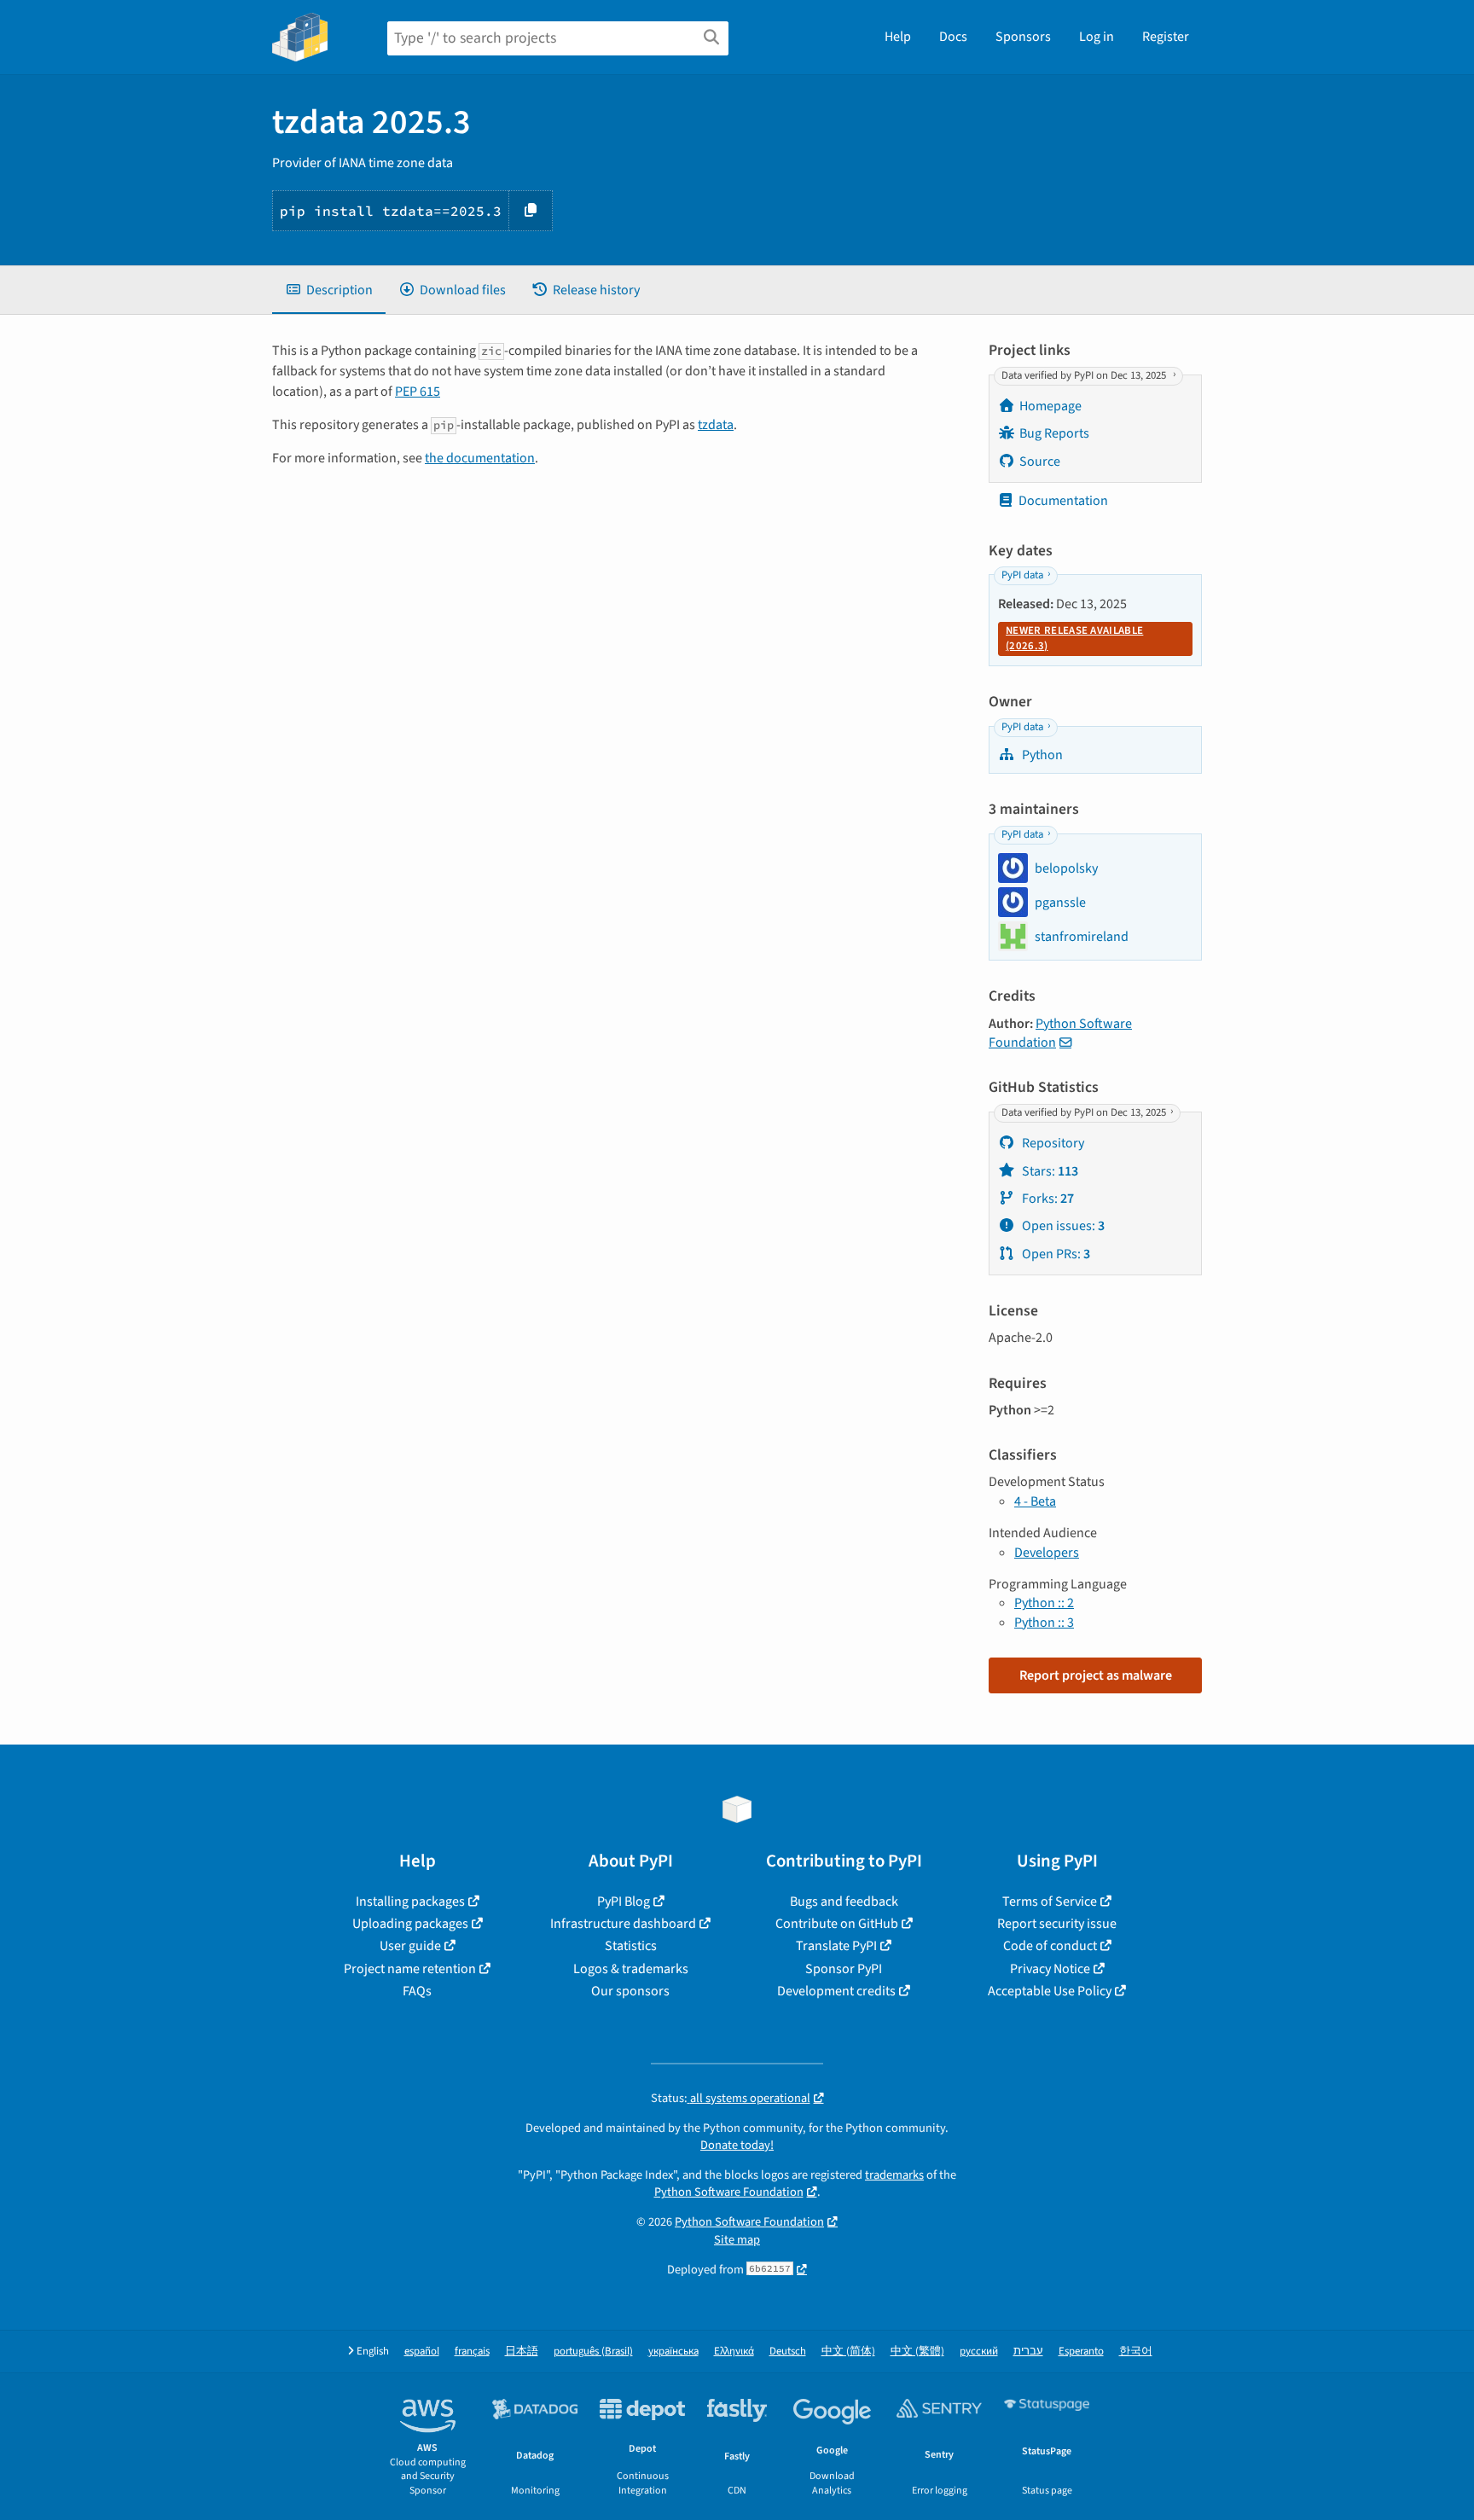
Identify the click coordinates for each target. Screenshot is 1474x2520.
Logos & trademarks (631, 1969)
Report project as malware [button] (1096, 1675)
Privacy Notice (1050, 1969)
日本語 (522, 2352)
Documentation (1063, 501)
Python (1041, 755)
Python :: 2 (1044, 1603)
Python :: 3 (1044, 1623)
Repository (1052, 1143)
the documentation (480, 458)
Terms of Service (1050, 1902)
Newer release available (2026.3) (1074, 638)
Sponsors (1023, 37)
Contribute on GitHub (837, 1924)
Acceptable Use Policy (1050, 1991)
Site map (737, 2240)
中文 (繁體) (917, 2352)
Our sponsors (630, 1991)
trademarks (894, 2175)
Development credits (836, 1991)
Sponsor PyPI (844, 1969)
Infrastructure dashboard (623, 1924)
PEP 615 (418, 392)
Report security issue (1057, 1924)
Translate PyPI (836, 1946)
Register (1166, 37)
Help (898, 37)
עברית (1028, 2352)
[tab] (329, 290)
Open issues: (1062, 1226)
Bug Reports (1054, 433)
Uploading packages (410, 1924)
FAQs (417, 1991)
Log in (1097, 37)
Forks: (1047, 1199)
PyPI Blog (624, 1902)
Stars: (1049, 1171)
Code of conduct (1050, 1946)
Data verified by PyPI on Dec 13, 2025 (1085, 375)
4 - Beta (1035, 1501)
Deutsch (788, 2352)
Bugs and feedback (844, 1902)
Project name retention (410, 1969)
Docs (953, 37)
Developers (1047, 1553)
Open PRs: (1055, 1254)
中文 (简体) (848, 2352)
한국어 (1136, 2352)
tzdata (716, 425)
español (422, 2352)
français (472, 2352)
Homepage (1050, 406)
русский (979, 2352)
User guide (410, 1946)
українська (673, 2352)
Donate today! (737, 2145)
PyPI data (1022, 575)
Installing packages (410, 1902)
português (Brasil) (593, 2352)
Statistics (631, 1946)
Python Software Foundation (1060, 1033)
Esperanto (1081, 2352)
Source (1040, 462)
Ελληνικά (734, 2352)
